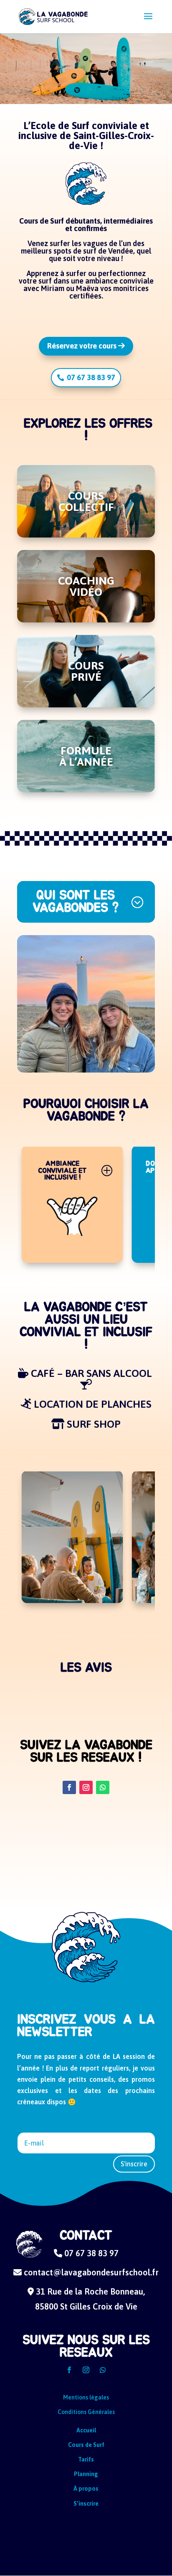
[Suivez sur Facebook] (69, 1787)
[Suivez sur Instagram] (86, 1787)
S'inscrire (134, 2164)
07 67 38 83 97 (91, 377)
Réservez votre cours (83, 346)
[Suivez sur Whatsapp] (103, 1787)
